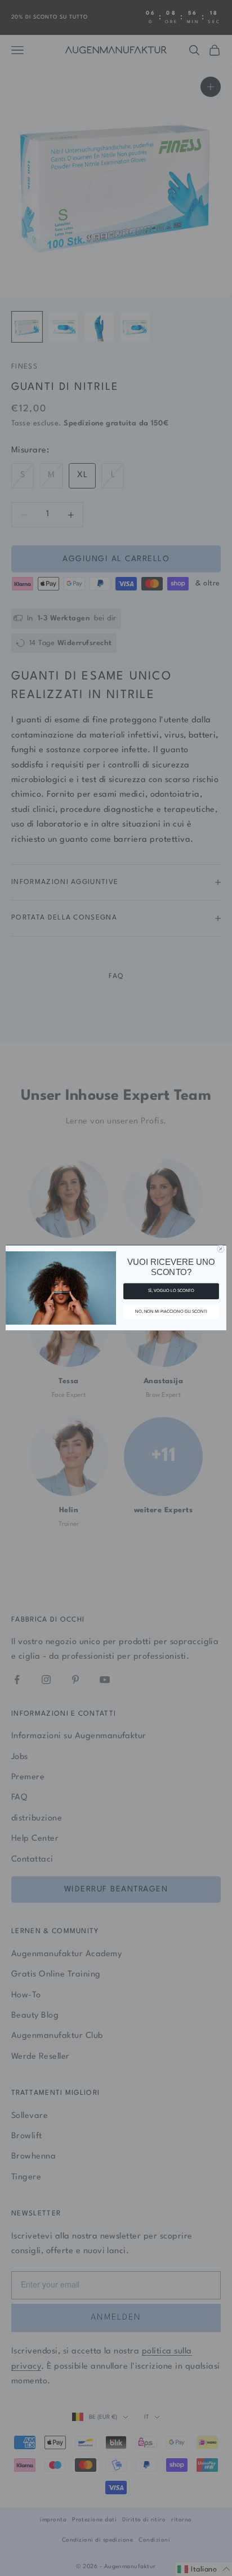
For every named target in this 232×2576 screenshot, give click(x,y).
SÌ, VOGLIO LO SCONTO (171, 1291)
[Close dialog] (221, 1249)
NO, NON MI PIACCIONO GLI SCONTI (171, 1312)
